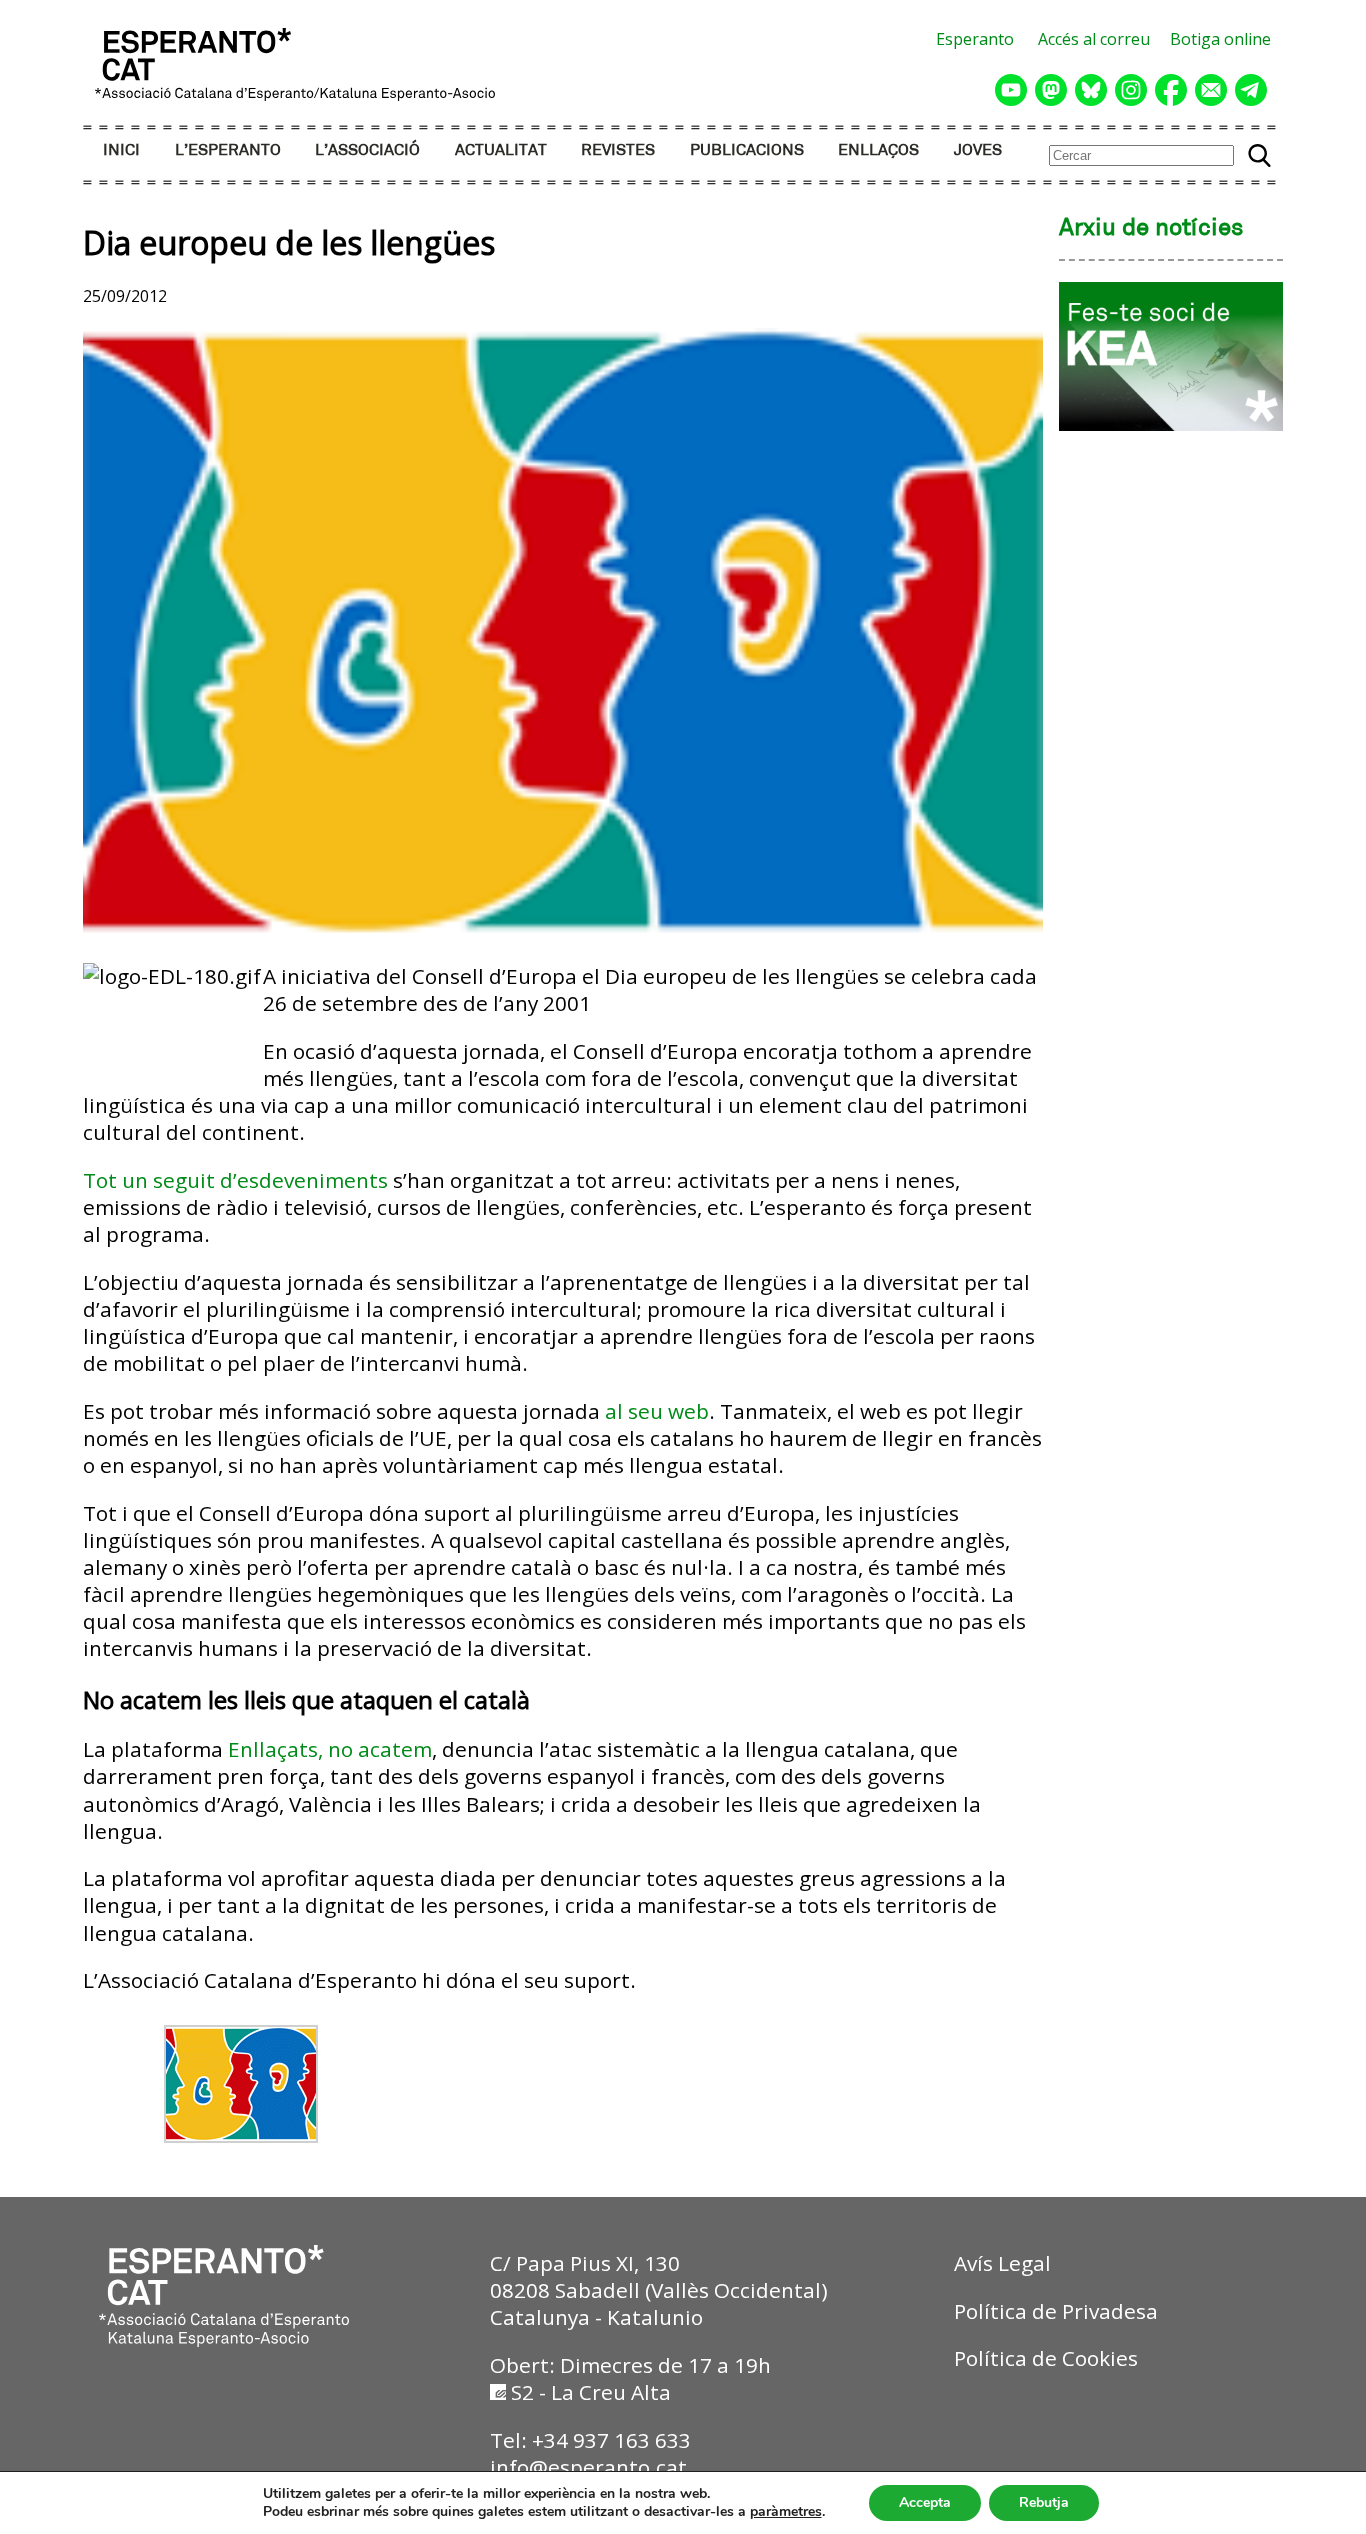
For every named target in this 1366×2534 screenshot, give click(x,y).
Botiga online (1220, 39)
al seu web (657, 1411)
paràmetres (786, 2512)
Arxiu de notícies (1151, 229)
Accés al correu (1094, 39)
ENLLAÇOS (878, 150)
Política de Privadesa (1056, 2311)
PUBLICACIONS (747, 150)
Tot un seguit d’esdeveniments (235, 1180)
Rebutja (1044, 2502)
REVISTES (618, 150)
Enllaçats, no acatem (330, 1749)
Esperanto (975, 39)
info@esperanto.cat (588, 2467)
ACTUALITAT (501, 150)
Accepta (925, 2502)
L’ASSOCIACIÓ (367, 150)
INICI (121, 150)
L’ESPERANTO (228, 150)
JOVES (978, 150)
